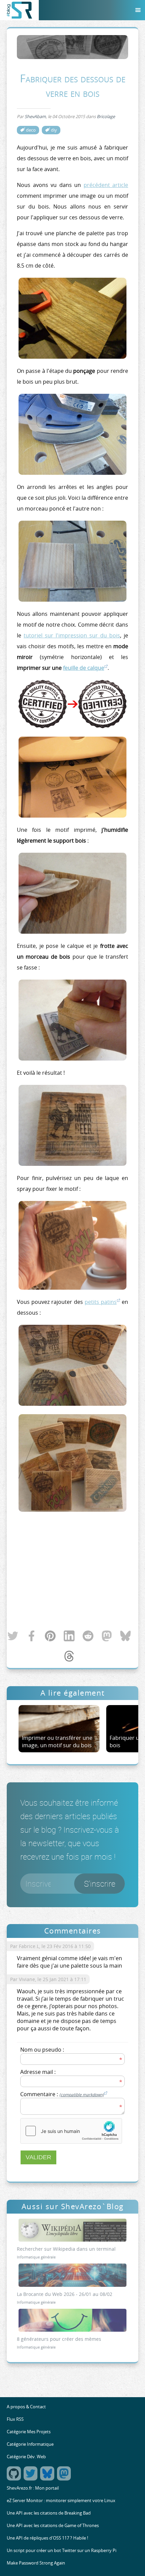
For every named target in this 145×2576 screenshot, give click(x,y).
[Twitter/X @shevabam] (32, 2479)
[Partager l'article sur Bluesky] (125, 1638)
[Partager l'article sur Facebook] (32, 1638)
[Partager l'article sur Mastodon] (107, 1638)
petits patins (101, 1302)
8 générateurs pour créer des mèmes (59, 2339)
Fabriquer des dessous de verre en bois (73, 85)
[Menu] (138, 10)
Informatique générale (36, 2257)
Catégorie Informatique (30, 2444)
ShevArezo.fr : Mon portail (33, 2488)
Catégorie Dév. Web (26, 2457)
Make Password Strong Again (36, 2563)
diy (54, 130)
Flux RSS (15, 2419)
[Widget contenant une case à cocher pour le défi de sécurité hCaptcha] (71, 2131)
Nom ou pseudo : (42, 2050)
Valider (38, 2157)
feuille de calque (84, 668)
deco (31, 130)
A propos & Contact (26, 2407)
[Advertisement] (72, 1572)
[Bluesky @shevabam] (48, 2479)
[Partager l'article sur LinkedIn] (69, 1638)
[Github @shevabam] (15, 2479)
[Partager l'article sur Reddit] (88, 1638)
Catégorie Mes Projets (29, 2432)
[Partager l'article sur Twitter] (13, 1638)
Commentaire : (62, 2094)
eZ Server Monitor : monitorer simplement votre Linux (61, 2501)
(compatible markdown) (82, 2094)
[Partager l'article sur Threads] (69, 1658)
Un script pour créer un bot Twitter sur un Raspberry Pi (62, 2551)
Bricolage (106, 117)
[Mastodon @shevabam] (65, 2479)
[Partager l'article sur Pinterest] (50, 1638)
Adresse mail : (38, 2072)
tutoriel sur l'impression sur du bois (72, 635)
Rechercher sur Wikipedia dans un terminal (66, 2249)
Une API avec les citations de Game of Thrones (53, 2526)
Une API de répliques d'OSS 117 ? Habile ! (47, 2538)
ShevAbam (35, 117)
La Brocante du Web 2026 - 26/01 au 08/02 (65, 2294)
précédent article (106, 185)
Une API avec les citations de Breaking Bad (49, 2513)
